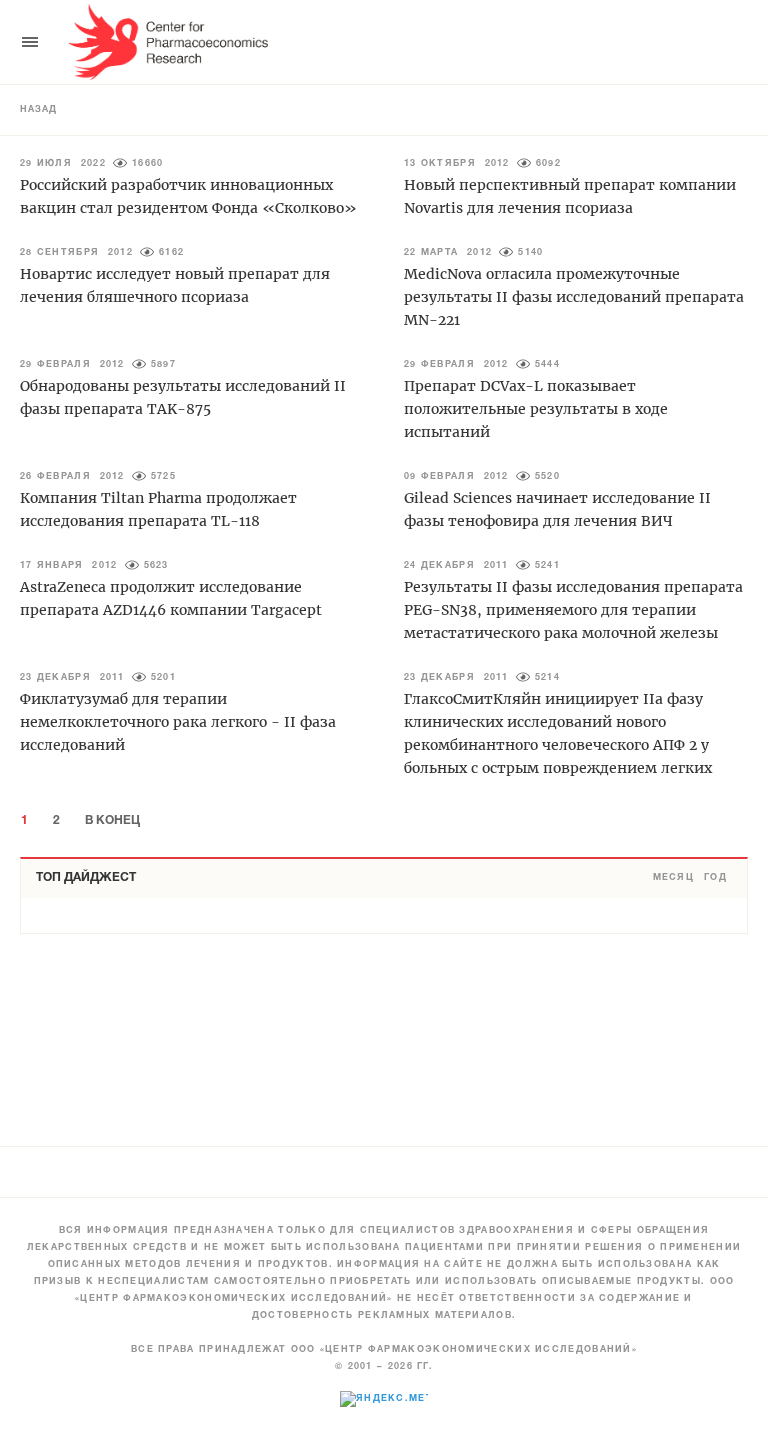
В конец (112, 820)
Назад (38, 110)
